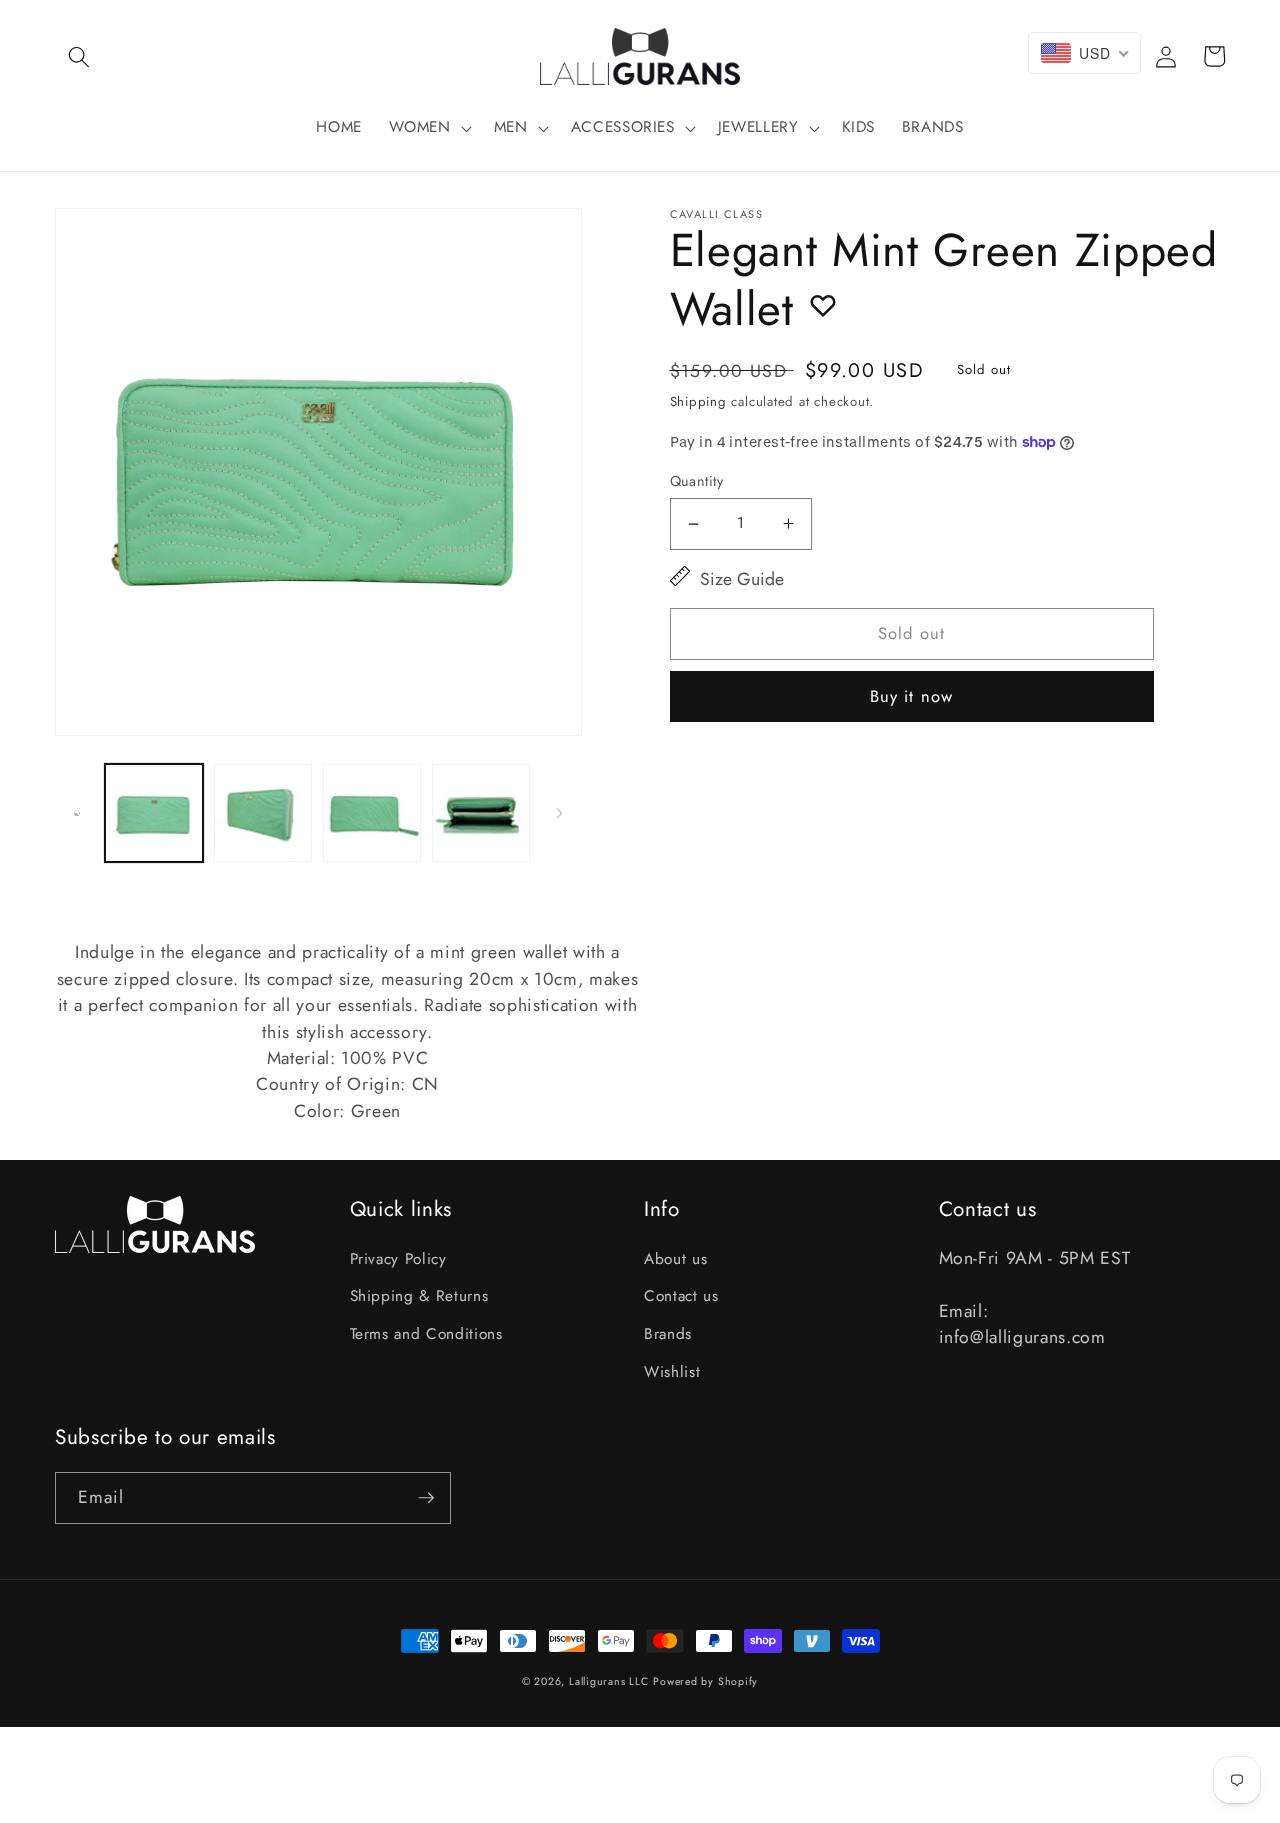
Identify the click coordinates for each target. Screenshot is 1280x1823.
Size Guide (742, 579)
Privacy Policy (398, 1259)
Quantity (697, 481)
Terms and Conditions (426, 1334)
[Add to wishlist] (823, 305)
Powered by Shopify (705, 1681)
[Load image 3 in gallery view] (372, 813)
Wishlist (672, 1372)
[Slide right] (560, 813)
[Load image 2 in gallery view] (263, 813)
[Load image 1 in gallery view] (154, 813)
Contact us (681, 1296)
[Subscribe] (426, 1498)
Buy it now (911, 696)
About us (675, 1259)
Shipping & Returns (419, 1296)
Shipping (698, 401)
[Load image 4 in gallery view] (481, 813)
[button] (79, 56)
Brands (668, 1334)
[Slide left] (77, 813)
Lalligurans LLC (609, 1681)
